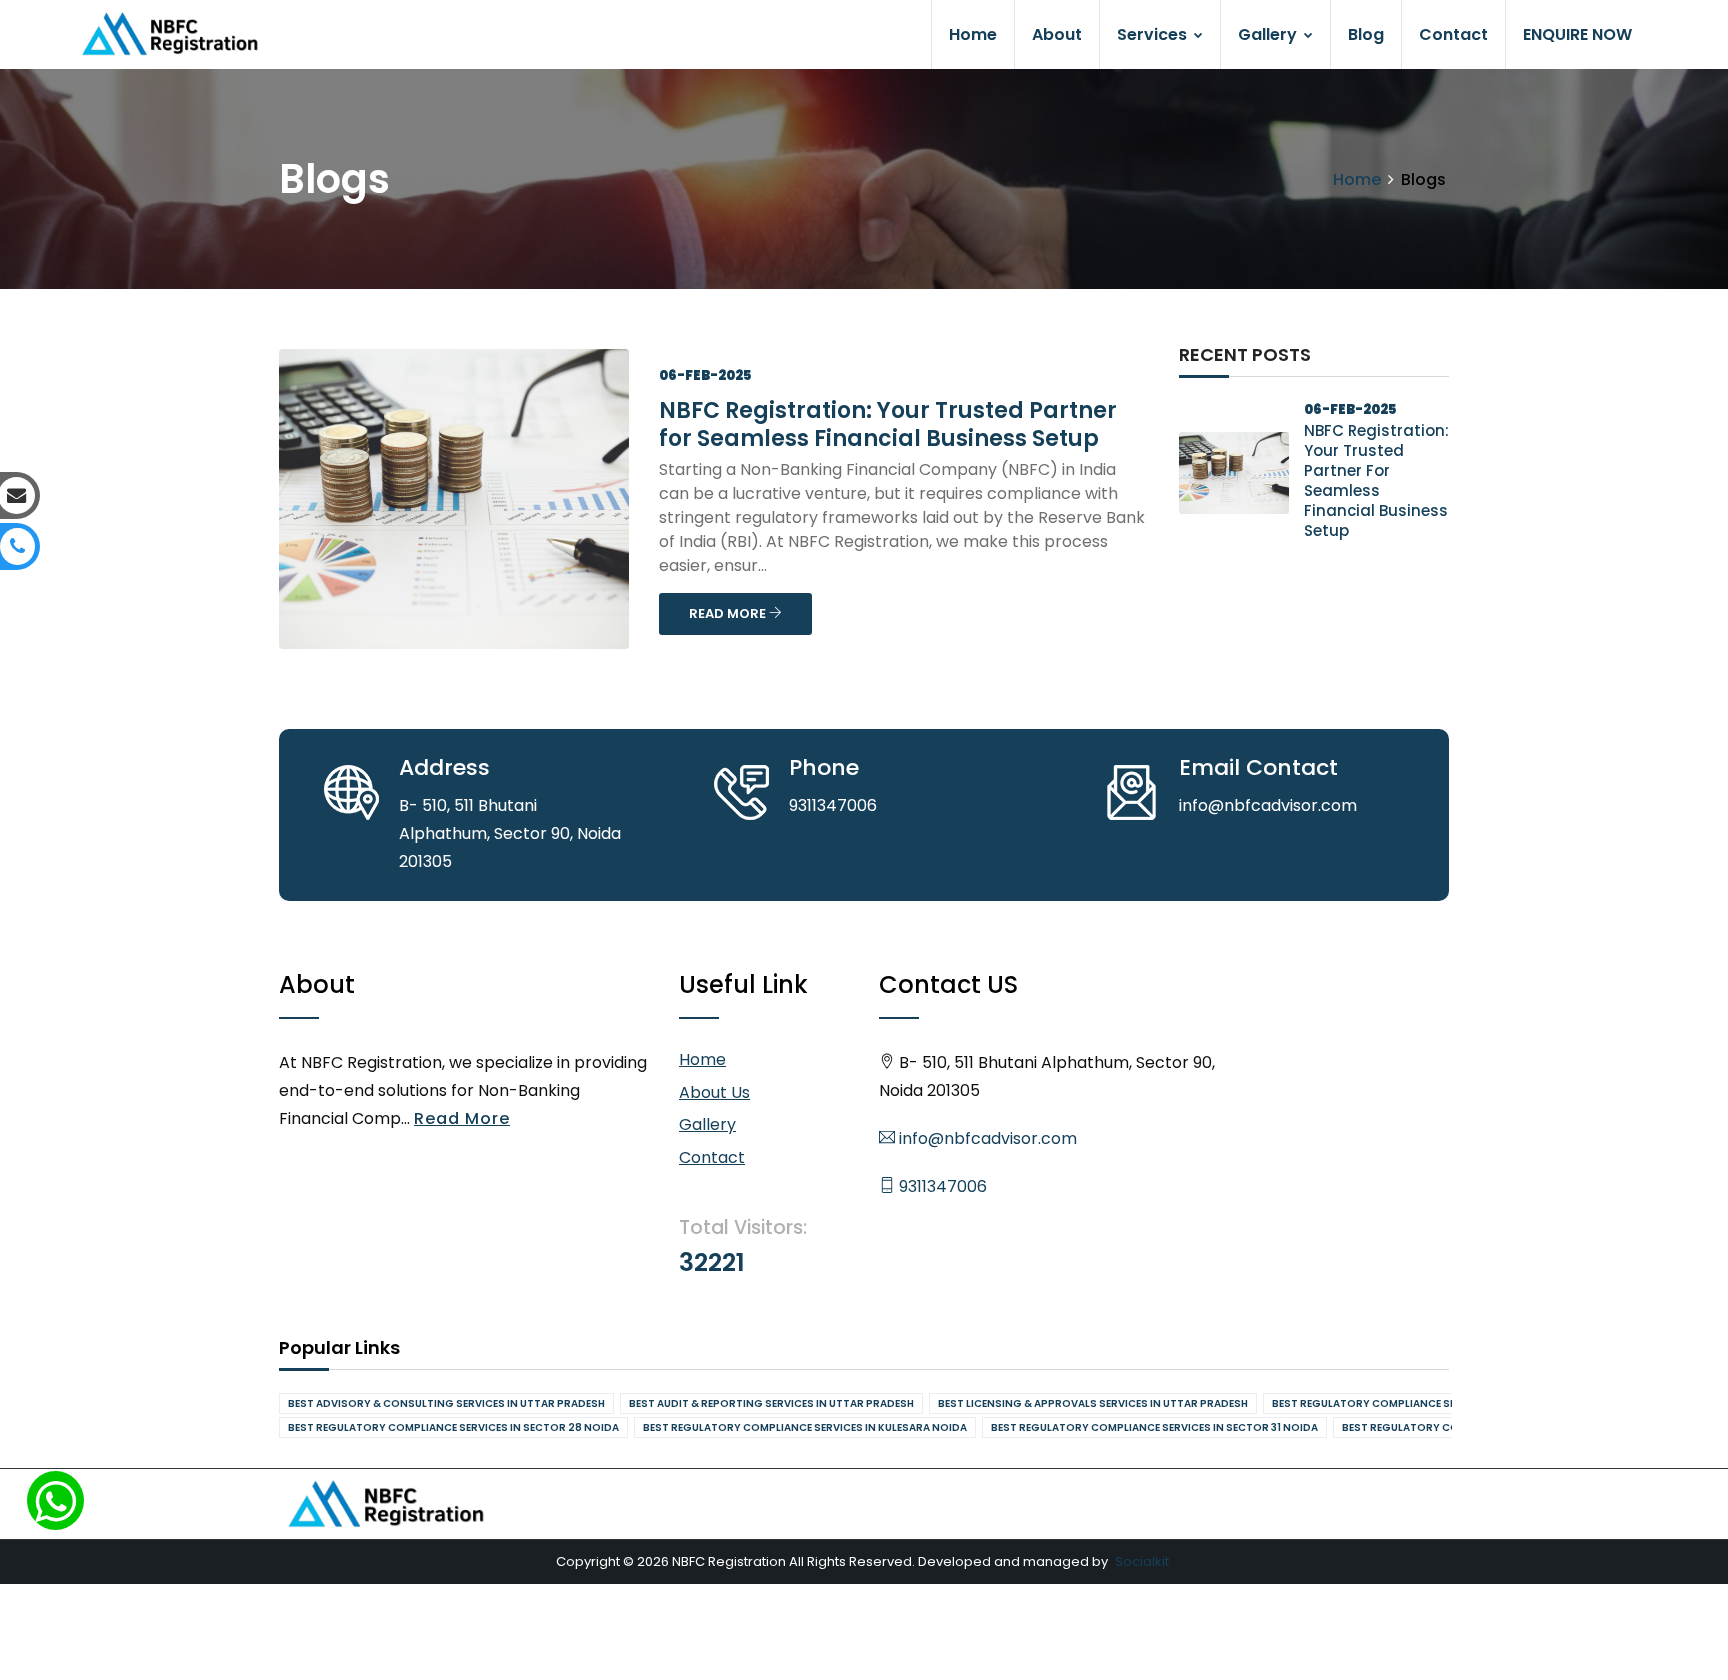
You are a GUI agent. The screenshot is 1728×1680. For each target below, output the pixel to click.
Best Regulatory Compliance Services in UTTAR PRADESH (1432, 1403)
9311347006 (941, 1186)
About (1057, 34)
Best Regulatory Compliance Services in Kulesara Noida (805, 1427)
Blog (1366, 34)
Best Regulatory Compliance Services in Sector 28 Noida (453, 1427)
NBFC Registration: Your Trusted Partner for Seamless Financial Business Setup (888, 424)
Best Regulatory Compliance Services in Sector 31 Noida (1154, 1427)
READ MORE (729, 613)
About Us (714, 1092)
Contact (1453, 34)
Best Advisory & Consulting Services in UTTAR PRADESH (446, 1403)
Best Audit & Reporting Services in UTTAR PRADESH (771, 1403)
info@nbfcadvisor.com (986, 1138)
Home (973, 34)
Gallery (1269, 34)
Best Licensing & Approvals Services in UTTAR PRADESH (1093, 1403)
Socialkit (1142, 1561)
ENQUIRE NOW (1577, 34)
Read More (462, 1118)
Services (1154, 34)
